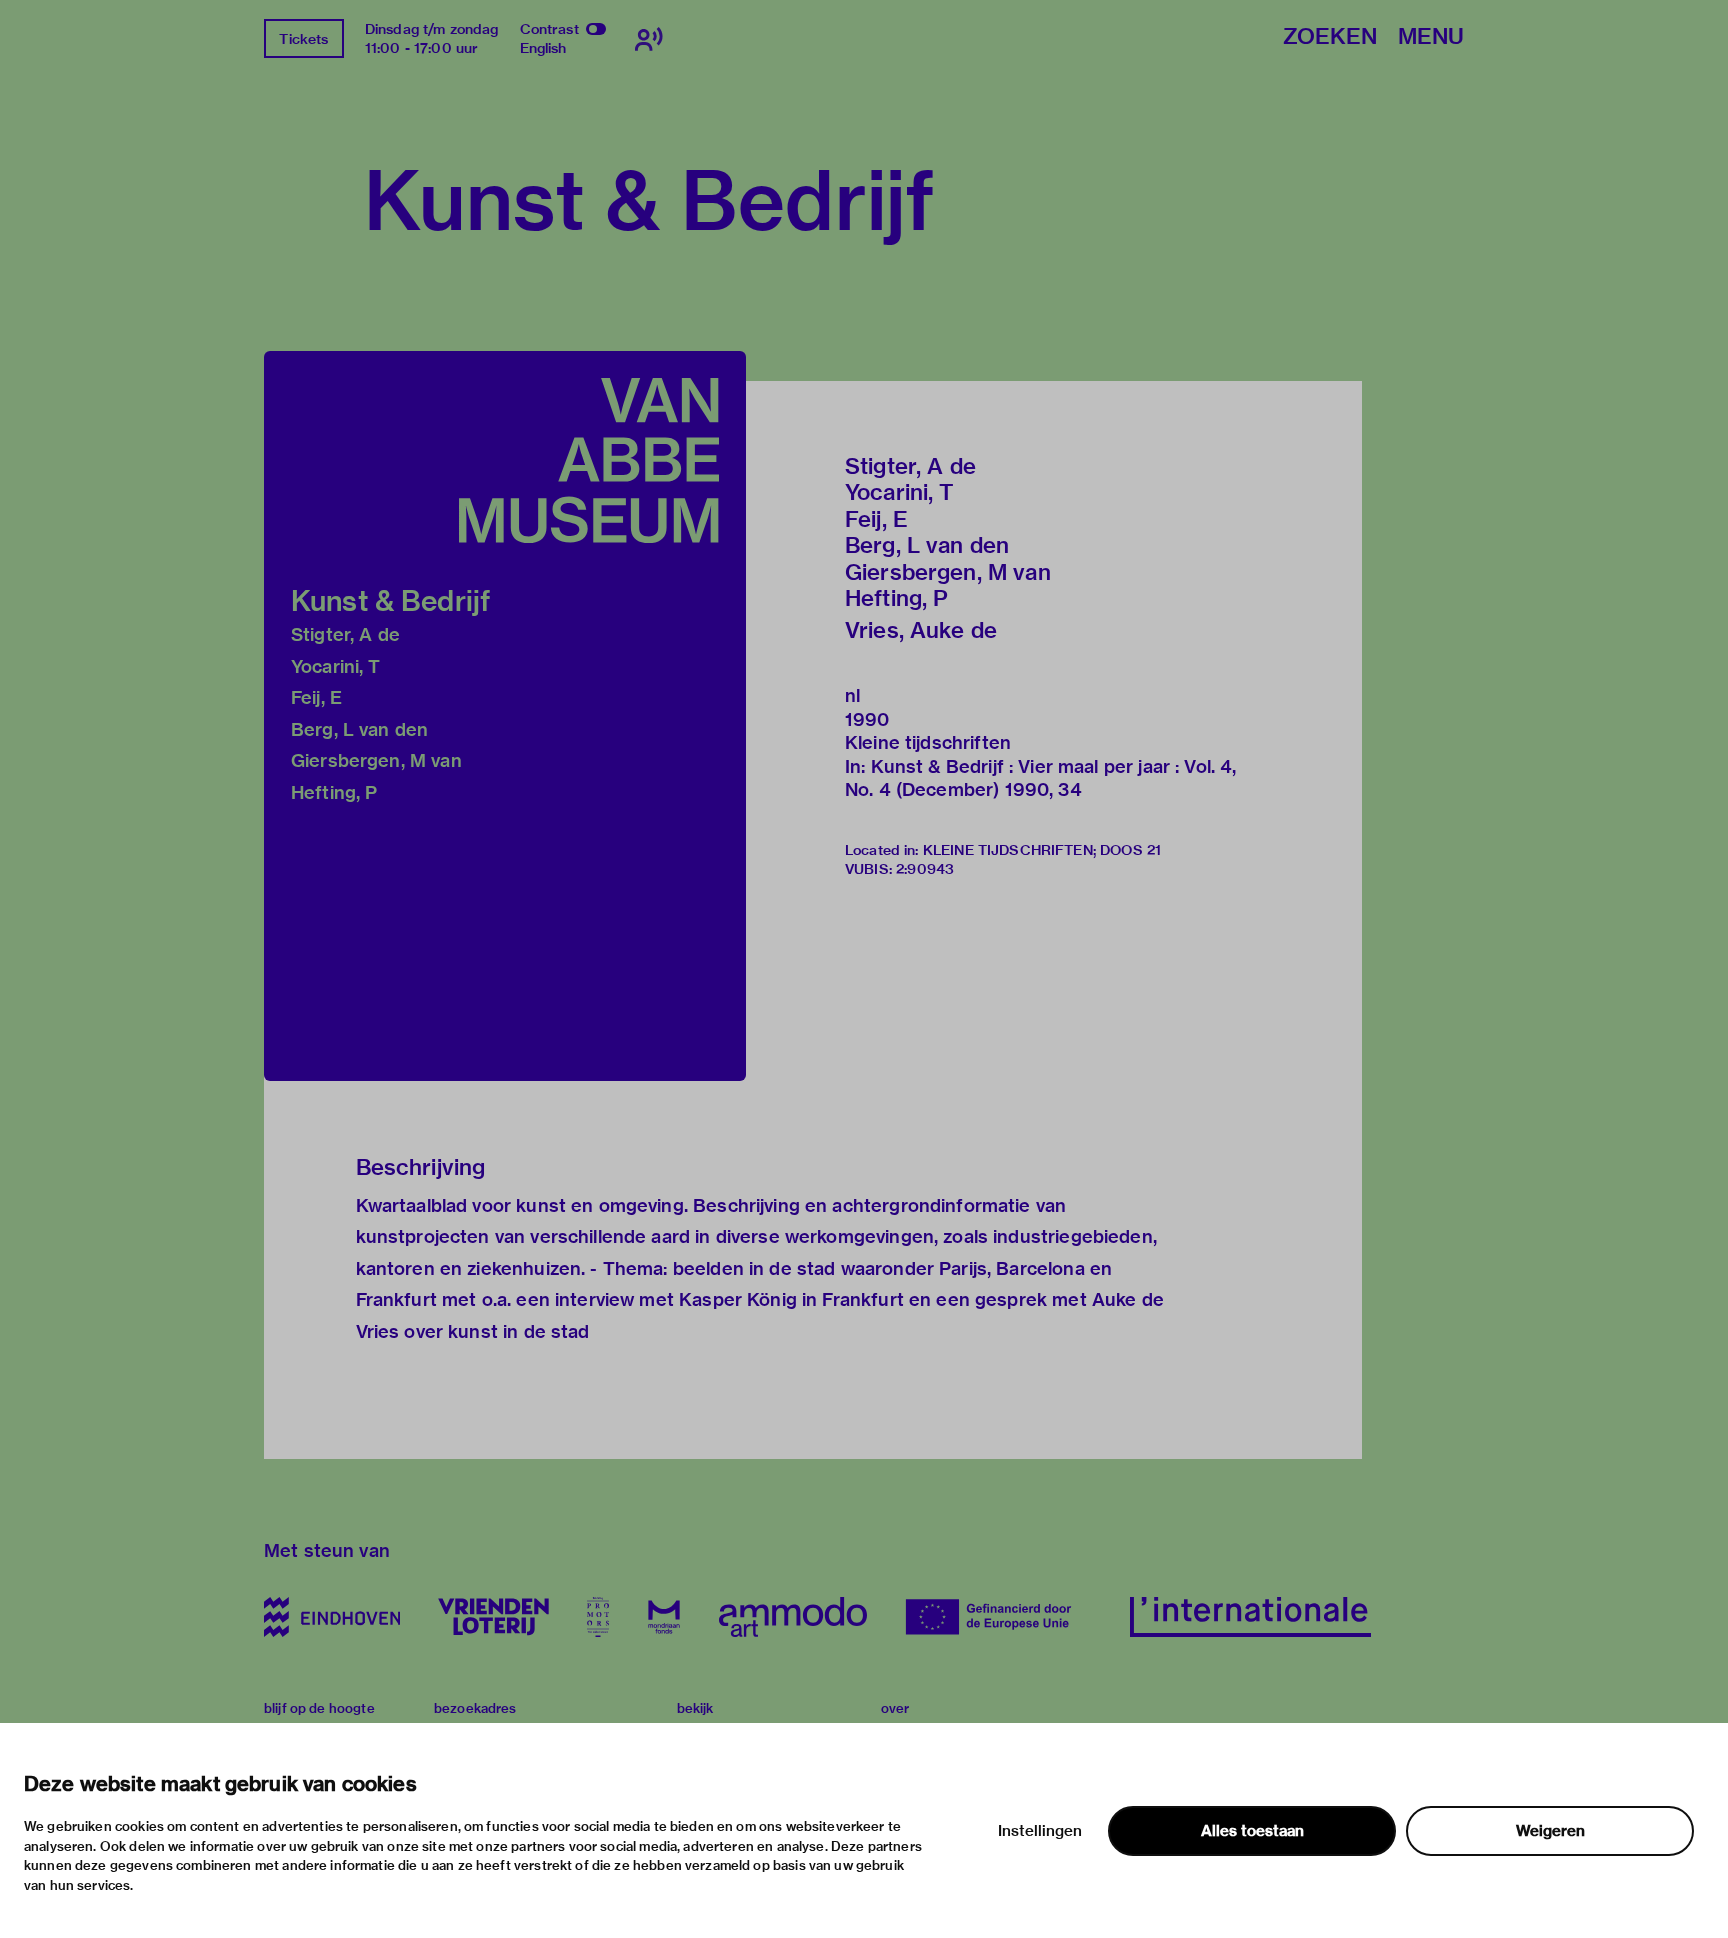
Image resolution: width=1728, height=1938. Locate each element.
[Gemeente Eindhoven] (332, 1617)
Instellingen (1040, 1831)
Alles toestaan (1252, 1831)
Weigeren (1550, 1831)
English (543, 48)
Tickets (303, 39)
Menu (1431, 37)
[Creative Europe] (998, 1617)
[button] (505, 716)
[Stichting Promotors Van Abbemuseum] (598, 1617)
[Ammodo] (793, 1617)
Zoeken (1330, 37)
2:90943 (925, 869)
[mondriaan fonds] (664, 1617)
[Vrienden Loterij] (493, 1617)
